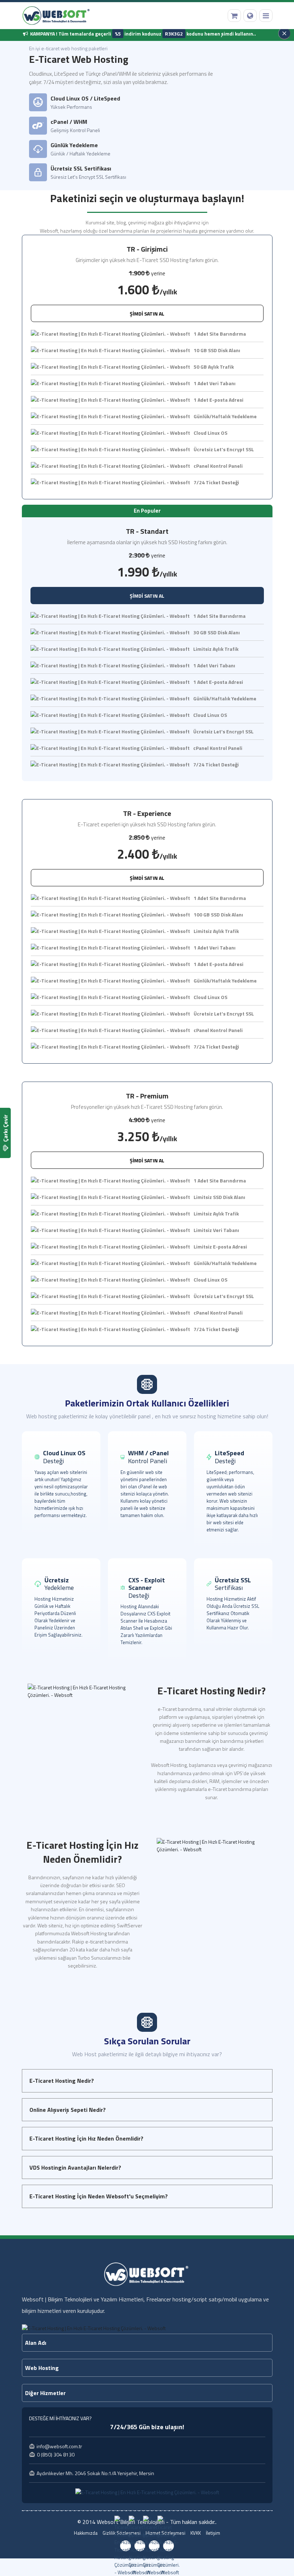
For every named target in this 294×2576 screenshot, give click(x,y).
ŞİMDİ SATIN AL (147, 314)
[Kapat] (284, 33)
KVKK (196, 2533)
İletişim (213, 2533)
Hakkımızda (86, 2533)
